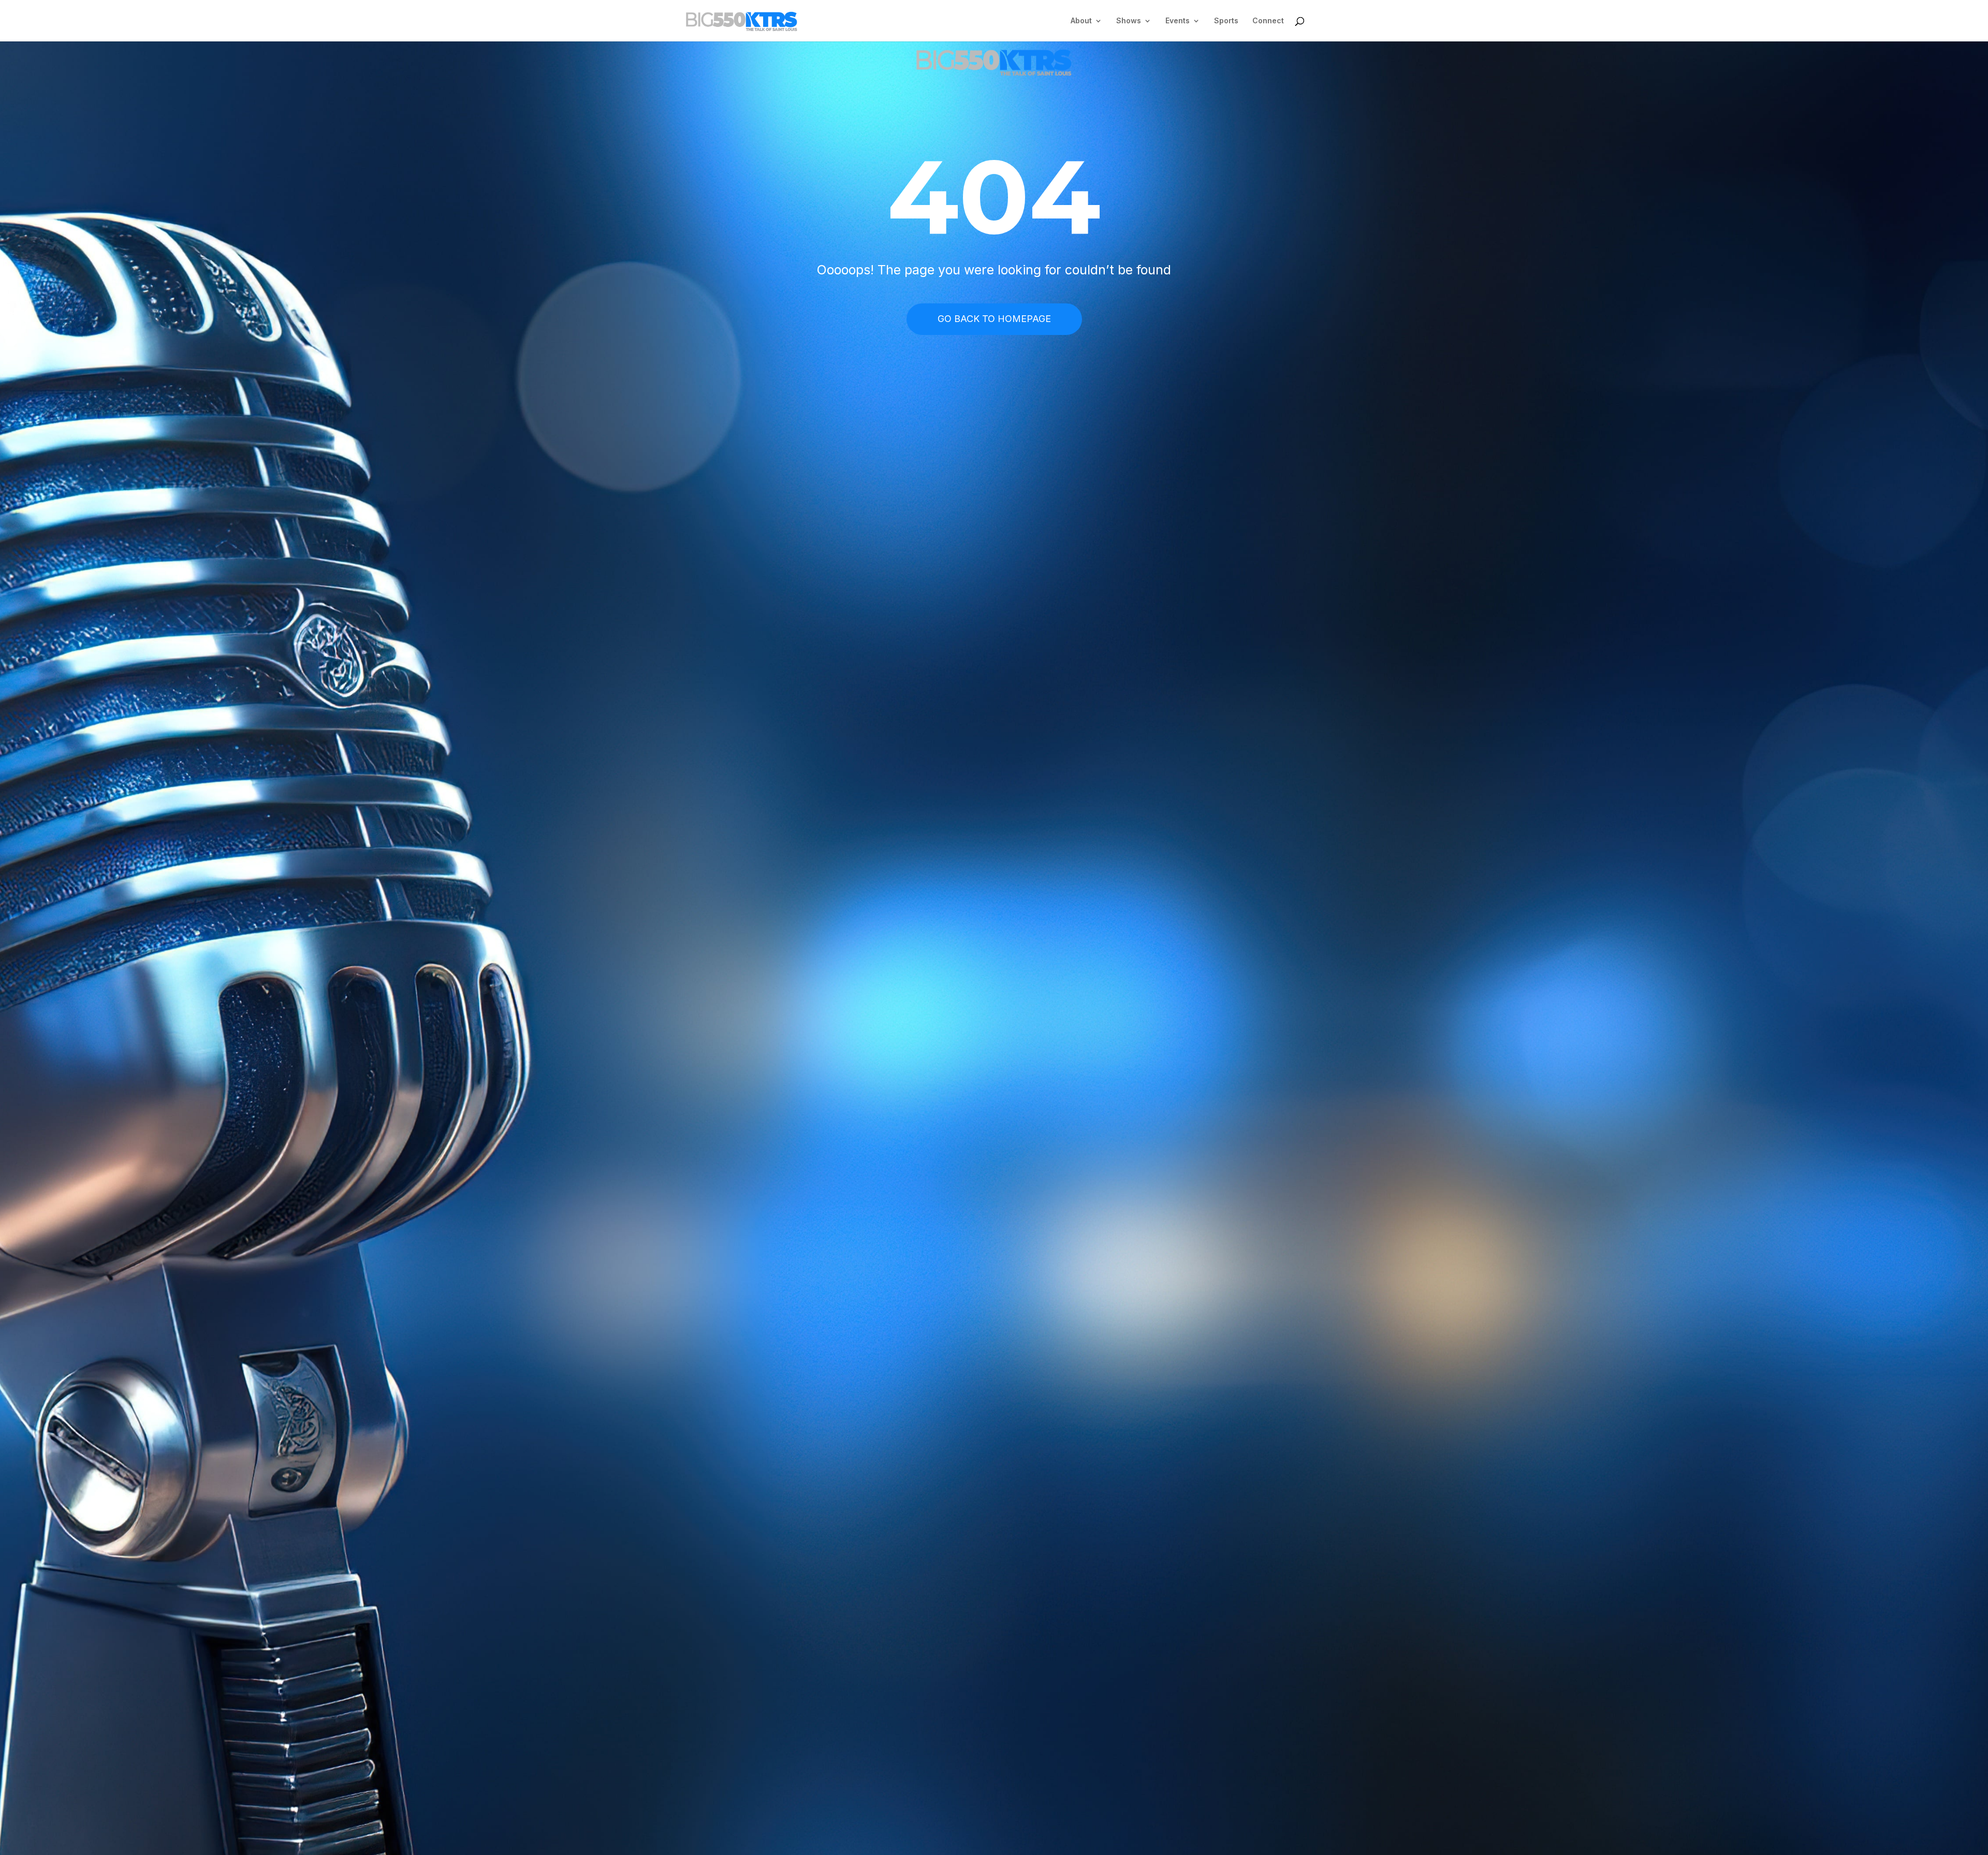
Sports (1226, 21)
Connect (1268, 21)
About (1081, 21)
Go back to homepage (994, 319)
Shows (1129, 21)
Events (1178, 21)
